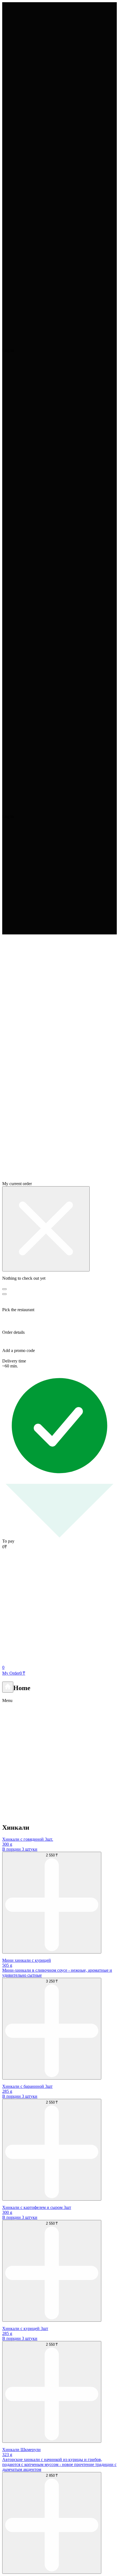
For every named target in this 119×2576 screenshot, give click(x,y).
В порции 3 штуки (20, 1849)
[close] (46, 1229)
